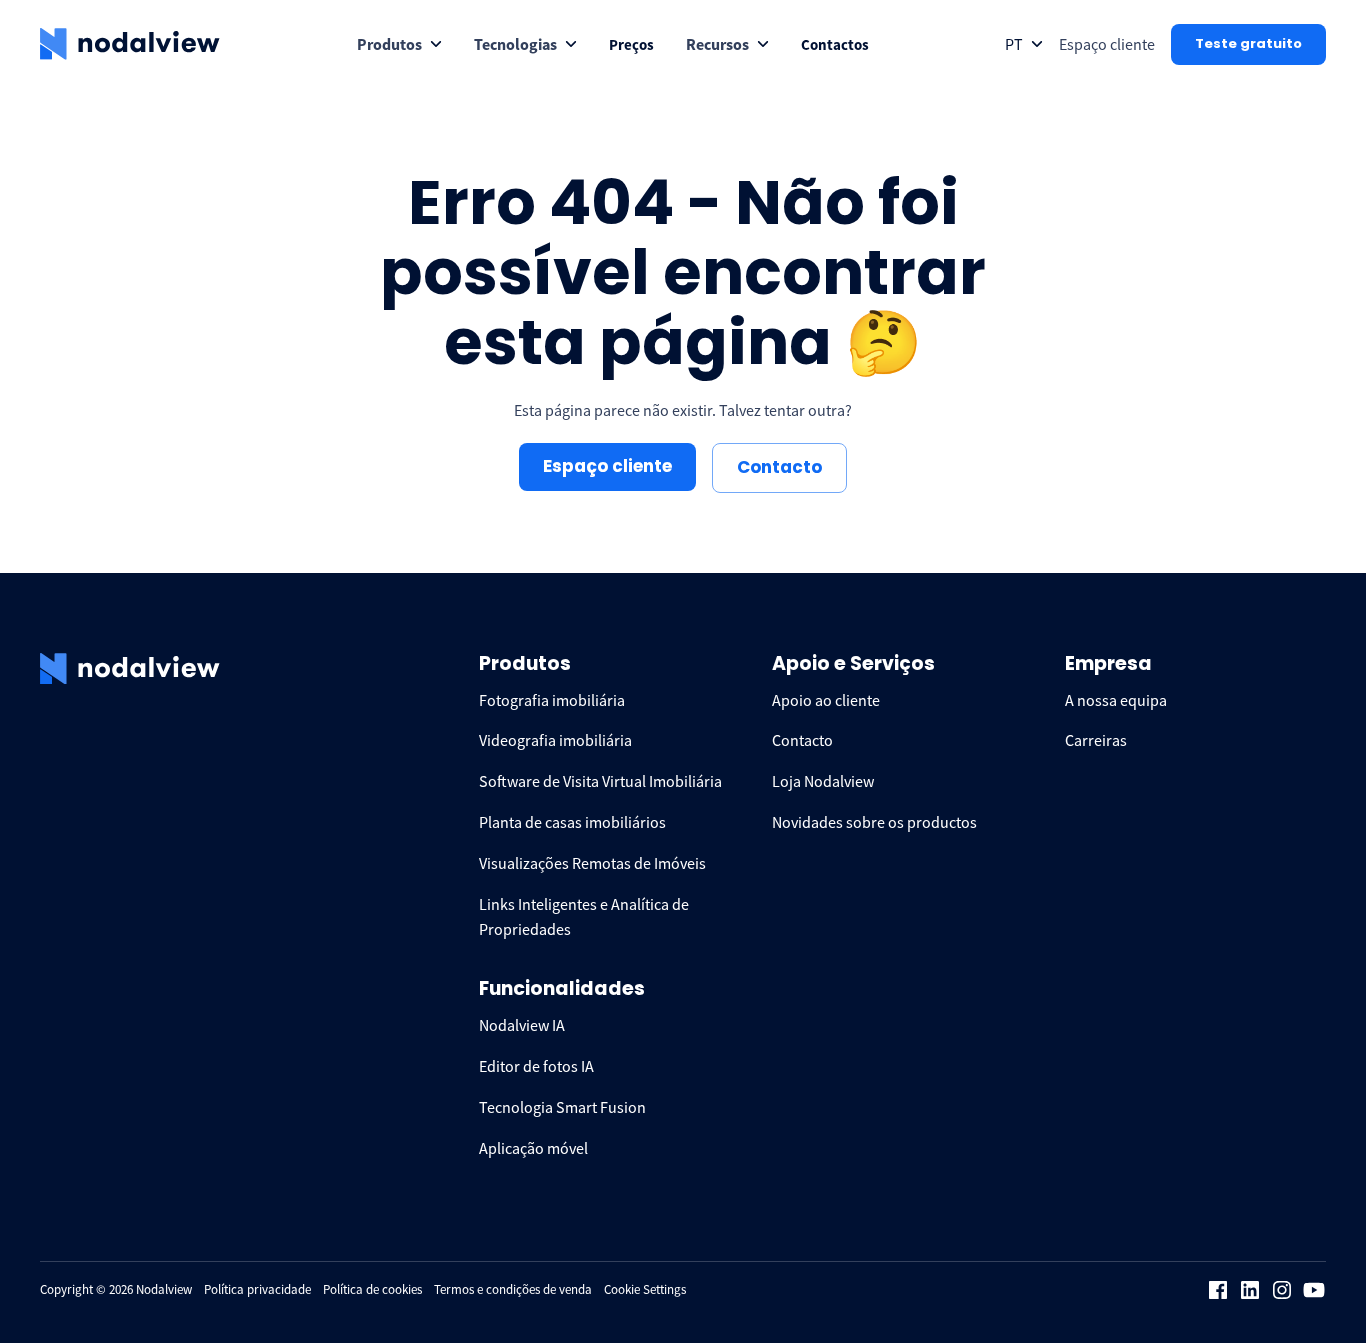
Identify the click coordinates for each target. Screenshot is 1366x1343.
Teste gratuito (1248, 43)
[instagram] (1282, 1290)
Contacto (779, 467)
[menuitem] (399, 44)
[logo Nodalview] (130, 44)
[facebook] (1218, 1290)
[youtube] (1314, 1290)
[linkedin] (1250, 1290)
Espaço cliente (607, 466)
